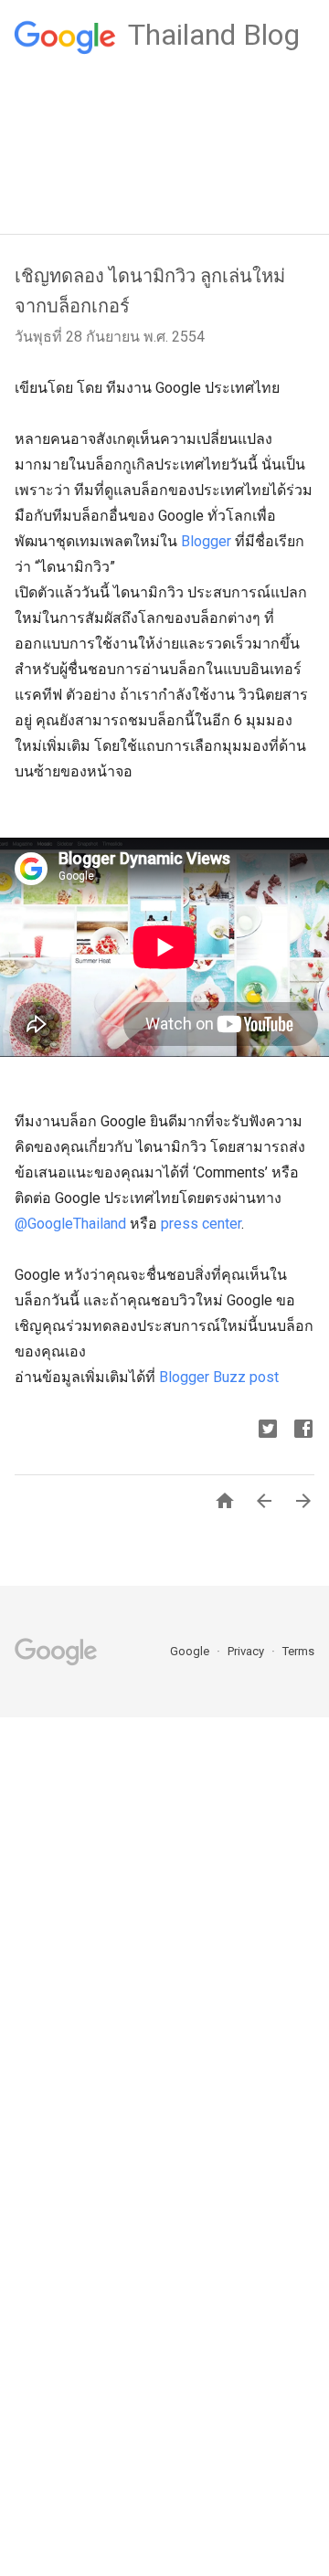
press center (201, 1224)
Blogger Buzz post (219, 1377)
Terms (298, 1651)
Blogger (206, 541)
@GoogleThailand (70, 1224)
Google (191, 1651)
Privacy (247, 1651)
